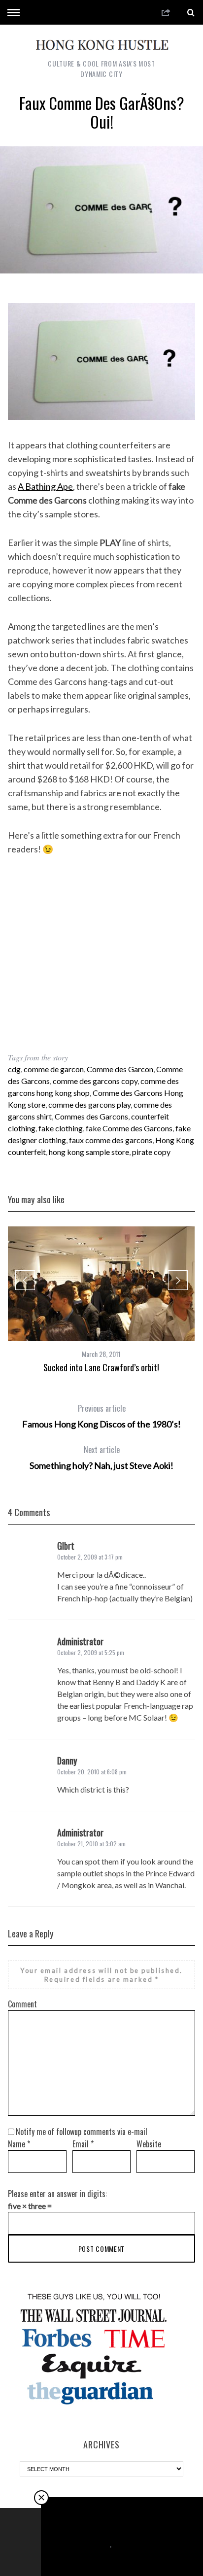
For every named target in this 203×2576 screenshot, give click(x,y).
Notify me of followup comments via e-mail (82, 2132)
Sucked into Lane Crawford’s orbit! (101, 1367)
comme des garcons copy (95, 1081)
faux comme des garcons (111, 1140)
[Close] (41, 2498)
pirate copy (151, 1152)
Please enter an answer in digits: (57, 2194)
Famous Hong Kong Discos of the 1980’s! (101, 1416)
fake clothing (61, 1128)
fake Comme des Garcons (129, 1128)
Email (83, 2144)
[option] (101, 1300)
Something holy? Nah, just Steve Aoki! (101, 1457)
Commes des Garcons (91, 1116)
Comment (22, 2004)
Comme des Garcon (120, 1069)
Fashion (100, 2544)
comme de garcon (54, 1069)
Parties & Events (134, 2544)
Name (19, 2144)
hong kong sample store (89, 1152)
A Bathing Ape (45, 486)
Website (149, 2144)
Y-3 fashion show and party (122, 2555)
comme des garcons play (89, 1104)
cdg (14, 1069)
